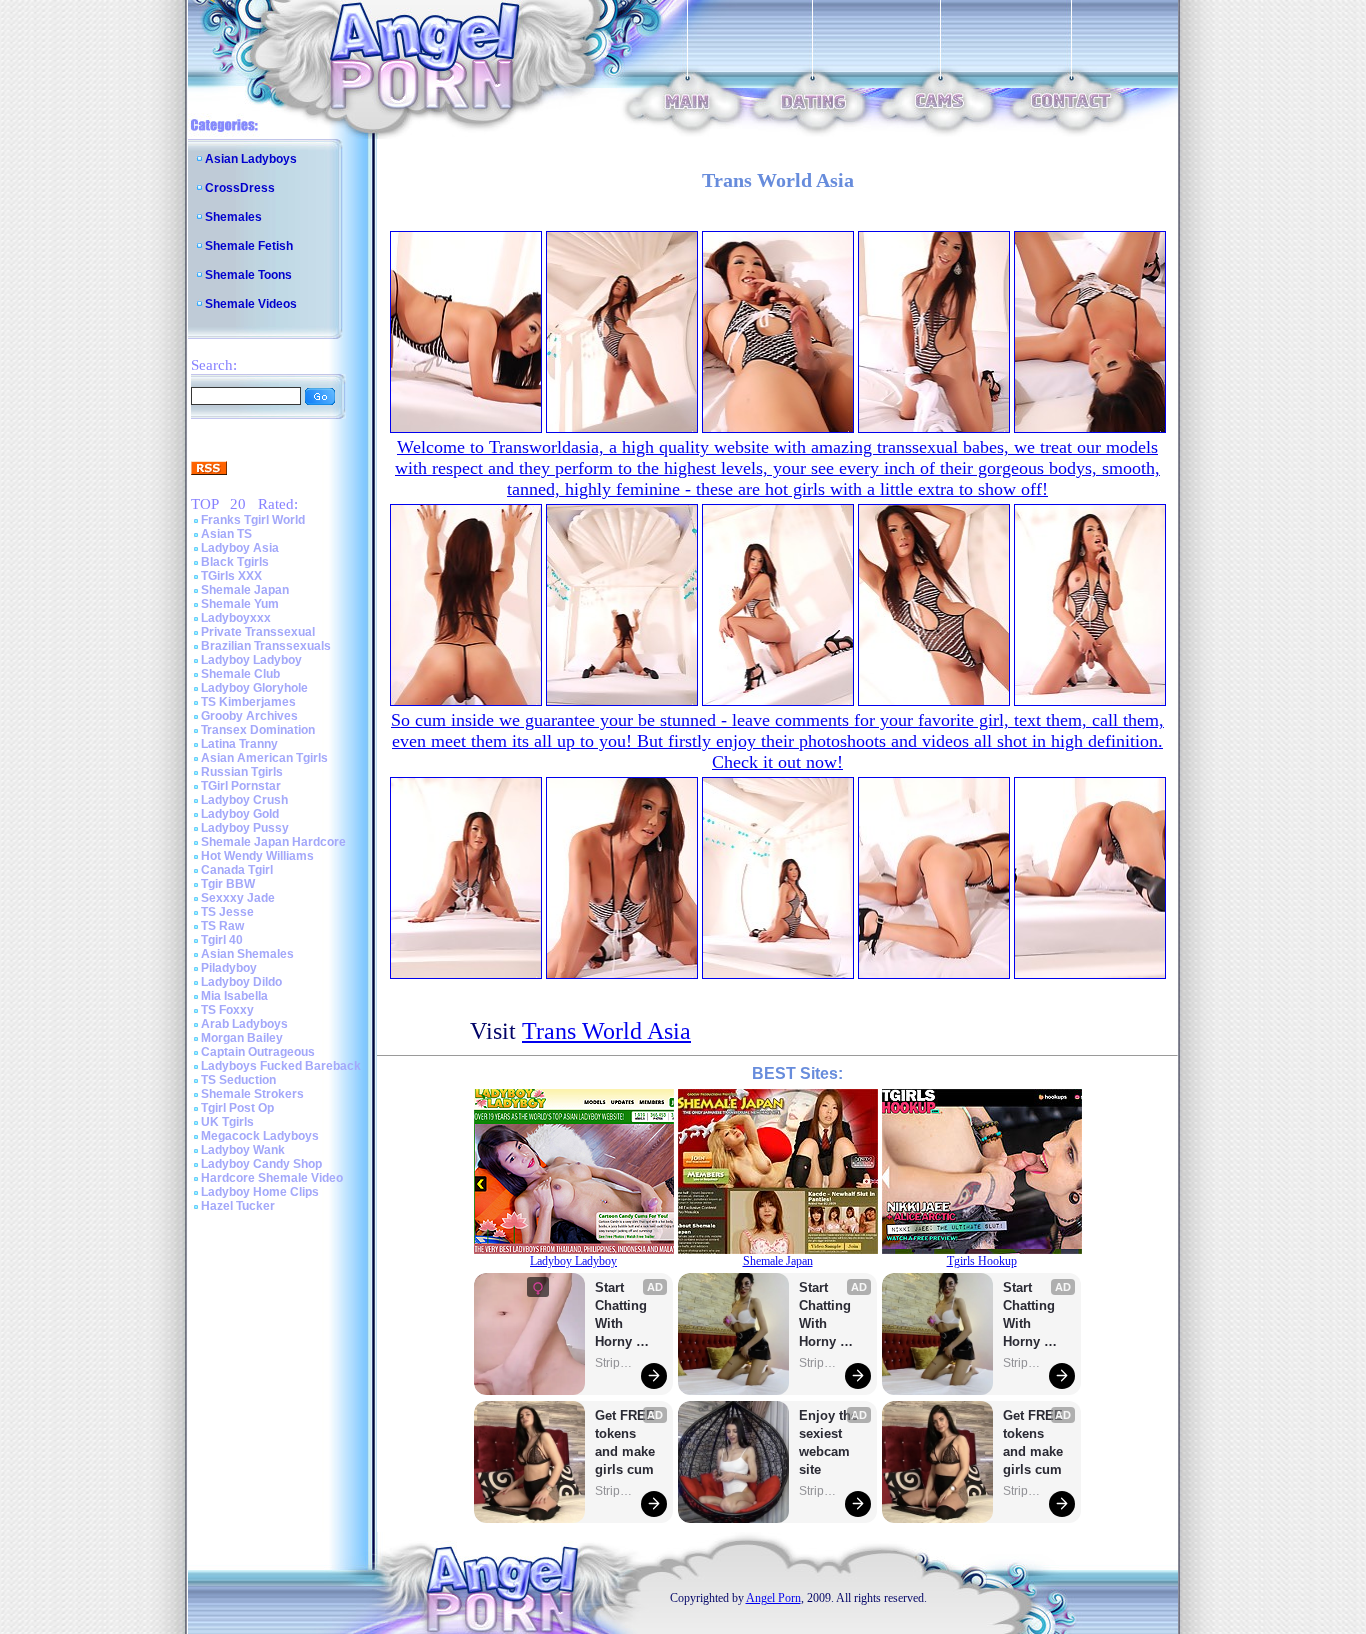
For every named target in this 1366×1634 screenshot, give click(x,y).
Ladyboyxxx (236, 618)
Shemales (233, 217)
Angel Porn (773, 1598)
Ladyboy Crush (244, 800)
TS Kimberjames (248, 702)
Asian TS (226, 534)
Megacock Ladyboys (260, 1136)
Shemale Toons (248, 275)
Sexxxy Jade (238, 898)
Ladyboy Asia (240, 548)
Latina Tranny (239, 744)
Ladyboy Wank (243, 1150)
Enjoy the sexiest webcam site (829, 1442)
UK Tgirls (227, 1122)
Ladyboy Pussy (245, 828)
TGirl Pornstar (241, 786)
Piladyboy (229, 968)
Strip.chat (615, 1363)
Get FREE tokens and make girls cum (625, 1442)
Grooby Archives (249, 716)
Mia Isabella (234, 996)
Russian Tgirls (242, 772)
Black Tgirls (235, 562)
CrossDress (240, 188)
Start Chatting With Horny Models (623, 1315)
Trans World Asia (606, 1031)
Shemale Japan (245, 590)
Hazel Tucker (238, 1206)
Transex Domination (258, 730)
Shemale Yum (240, 604)
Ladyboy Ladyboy (251, 660)
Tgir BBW (228, 884)
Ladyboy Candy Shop (261, 1164)
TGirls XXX (231, 576)
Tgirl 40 (222, 940)
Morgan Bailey (242, 1038)
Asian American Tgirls (264, 758)
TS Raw (222, 926)
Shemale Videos (251, 304)
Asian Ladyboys (251, 159)
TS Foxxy (227, 1010)
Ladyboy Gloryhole (254, 688)
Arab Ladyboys (244, 1024)
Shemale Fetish (249, 246)
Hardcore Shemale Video (272, 1178)
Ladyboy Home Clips (260, 1192)
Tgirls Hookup (982, 1261)
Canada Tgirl (237, 870)
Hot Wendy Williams (257, 856)
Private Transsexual (258, 632)
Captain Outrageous (258, 1052)
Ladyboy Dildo (241, 982)
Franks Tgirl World (253, 520)
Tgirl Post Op (237, 1108)
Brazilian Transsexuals (266, 646)
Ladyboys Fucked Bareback (281, 1066)
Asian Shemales (247, 954)
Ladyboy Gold (240, 814)
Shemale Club (240, 674)
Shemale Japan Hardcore (273, 842)
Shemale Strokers (252, 1094)
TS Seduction (238, 1080)
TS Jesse (227, 912)
